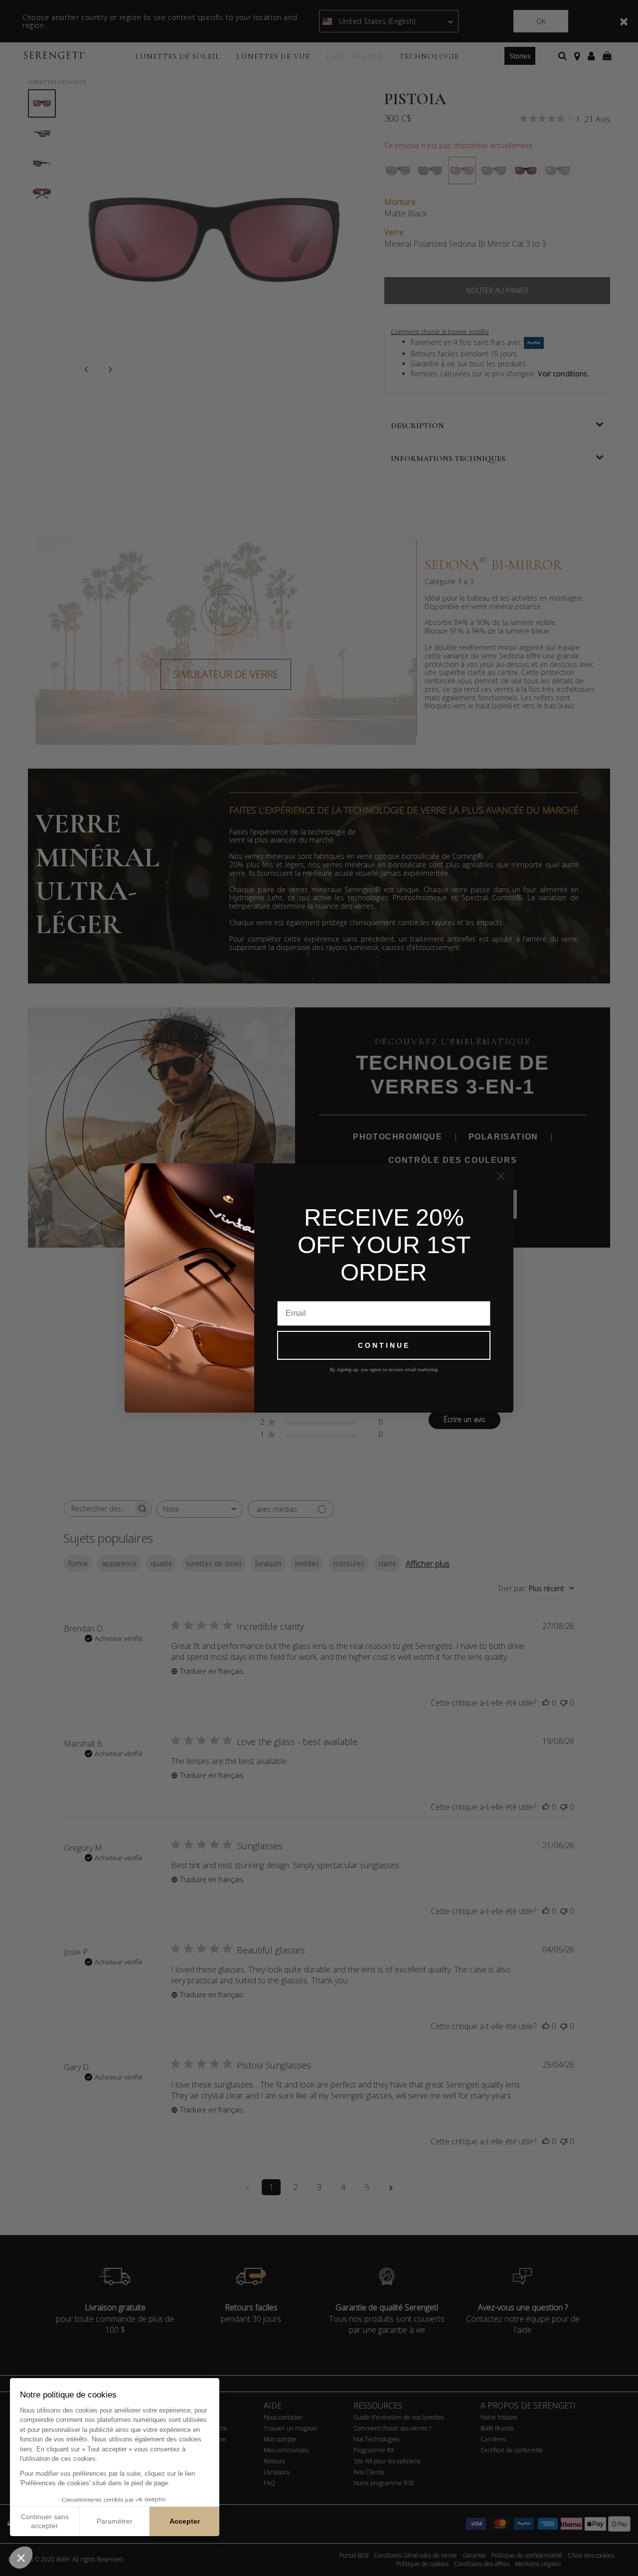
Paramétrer (115, 2521)
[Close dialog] (501, 1176)
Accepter (185, 2521)
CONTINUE (384, 1345)
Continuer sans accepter (45, 2521)
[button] (21, 2558)
